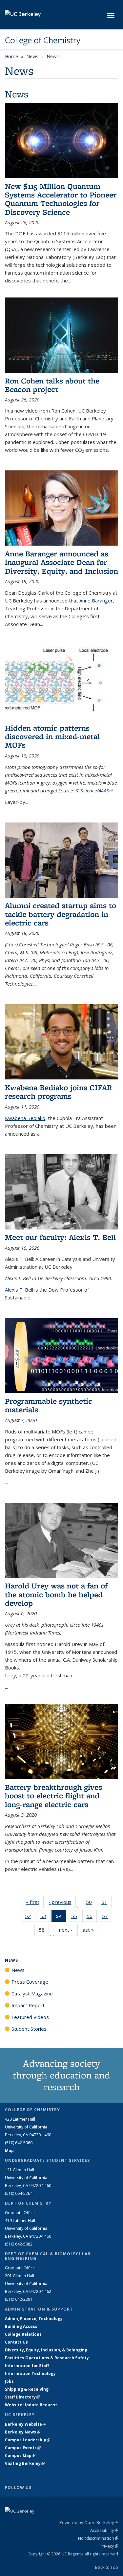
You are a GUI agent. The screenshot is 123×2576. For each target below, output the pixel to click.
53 (45, 1917)
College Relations (23, 2334)
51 (106, 1903)
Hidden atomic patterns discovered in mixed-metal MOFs (52, 737)
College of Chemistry (43, 40)
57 (107, 1917)
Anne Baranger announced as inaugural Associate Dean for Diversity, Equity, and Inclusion (61, 562)
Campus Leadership (28, 2440)
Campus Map (20, 2456)
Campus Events (23, 2448)
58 (44, 1931)
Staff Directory (22, 2397)
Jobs (9, 2381)
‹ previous (62, 1902)
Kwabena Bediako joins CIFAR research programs (58, 1092)
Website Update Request (31, 2405)
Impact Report (28, 2005)
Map (9, 2151)
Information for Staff (27, 2366)
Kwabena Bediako (25, 1118)
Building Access (21, 2326)
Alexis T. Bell (19, 1290)
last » (90, 1930)
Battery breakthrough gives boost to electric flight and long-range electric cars (53, 1796)
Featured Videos (30, 2017)
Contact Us (16, 2342)
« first (35, 1902)
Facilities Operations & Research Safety (47, 2358)
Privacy (109, 2546)
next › (68, 1930)
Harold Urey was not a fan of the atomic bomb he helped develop (56, 1594)
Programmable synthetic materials (49, 1405)
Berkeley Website (25, 2424)
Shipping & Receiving (27, 2389)
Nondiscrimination (98, 2538)
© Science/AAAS (94, 790)
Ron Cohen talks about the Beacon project (52, 385)
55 (76, 1917)
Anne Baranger (96, 601)
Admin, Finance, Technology (34, 2319)
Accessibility (104, 2530)
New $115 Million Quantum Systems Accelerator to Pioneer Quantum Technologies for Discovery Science (61, 199)
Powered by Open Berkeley (89, 2522)
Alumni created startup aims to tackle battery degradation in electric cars (61, 914)
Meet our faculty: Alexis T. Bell (60, 1237)
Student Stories (29, 2029)
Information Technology (30, 2373)
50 (91, 1903)
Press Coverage (30, 1982)
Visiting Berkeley (25, 2463)
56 (92, 1917)
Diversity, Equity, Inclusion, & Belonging (46, 2350)
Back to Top (107, 2567)
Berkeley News (22, 2432)
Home (11, 56)
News (32, 56)
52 (30, 1917)
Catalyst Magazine (32, 1993)
